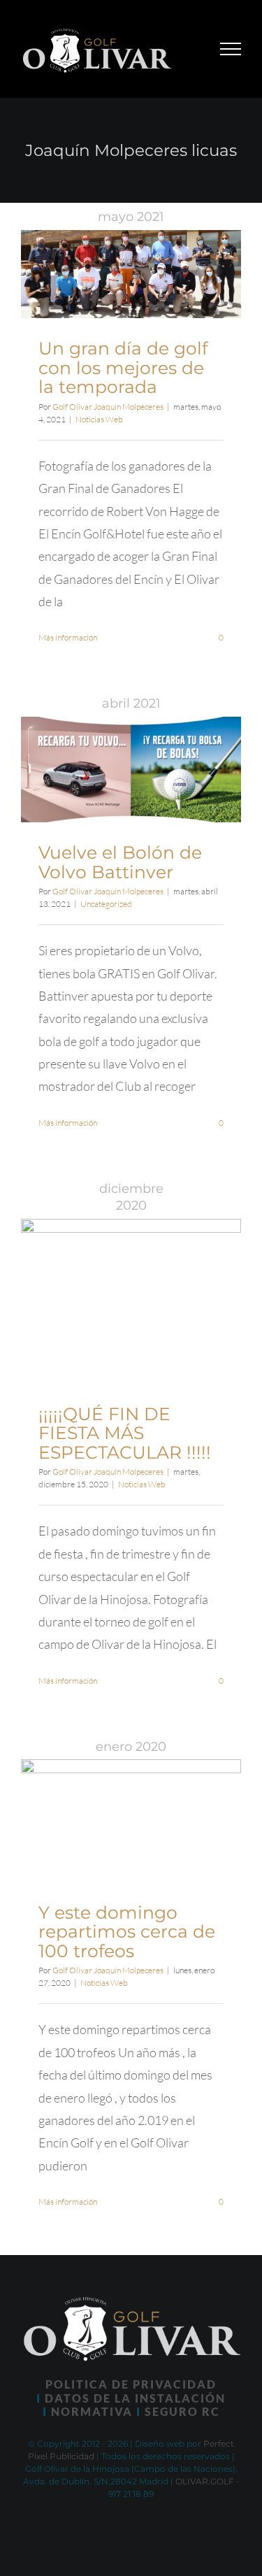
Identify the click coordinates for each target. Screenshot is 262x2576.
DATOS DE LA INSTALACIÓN (135, 2398)
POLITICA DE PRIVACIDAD (131, 2384)
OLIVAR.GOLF (205, 2481)
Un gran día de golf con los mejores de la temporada (123, 367)
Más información (68, 637)
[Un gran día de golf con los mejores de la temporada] (131, 274)
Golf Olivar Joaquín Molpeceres (108, 407)
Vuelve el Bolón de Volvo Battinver (120, 862)
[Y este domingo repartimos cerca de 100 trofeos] (131, 1821)
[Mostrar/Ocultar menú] (231, 49)
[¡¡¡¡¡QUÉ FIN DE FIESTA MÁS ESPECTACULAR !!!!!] (131, 1301)
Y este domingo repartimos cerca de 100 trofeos (127, 1932)
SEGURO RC (182, 2411)
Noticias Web (99, 419)
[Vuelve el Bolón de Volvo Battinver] (131, 770)
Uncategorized (106, 904)
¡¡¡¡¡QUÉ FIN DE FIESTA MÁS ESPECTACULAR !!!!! (125, 1433)
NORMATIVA (92, 2411)
